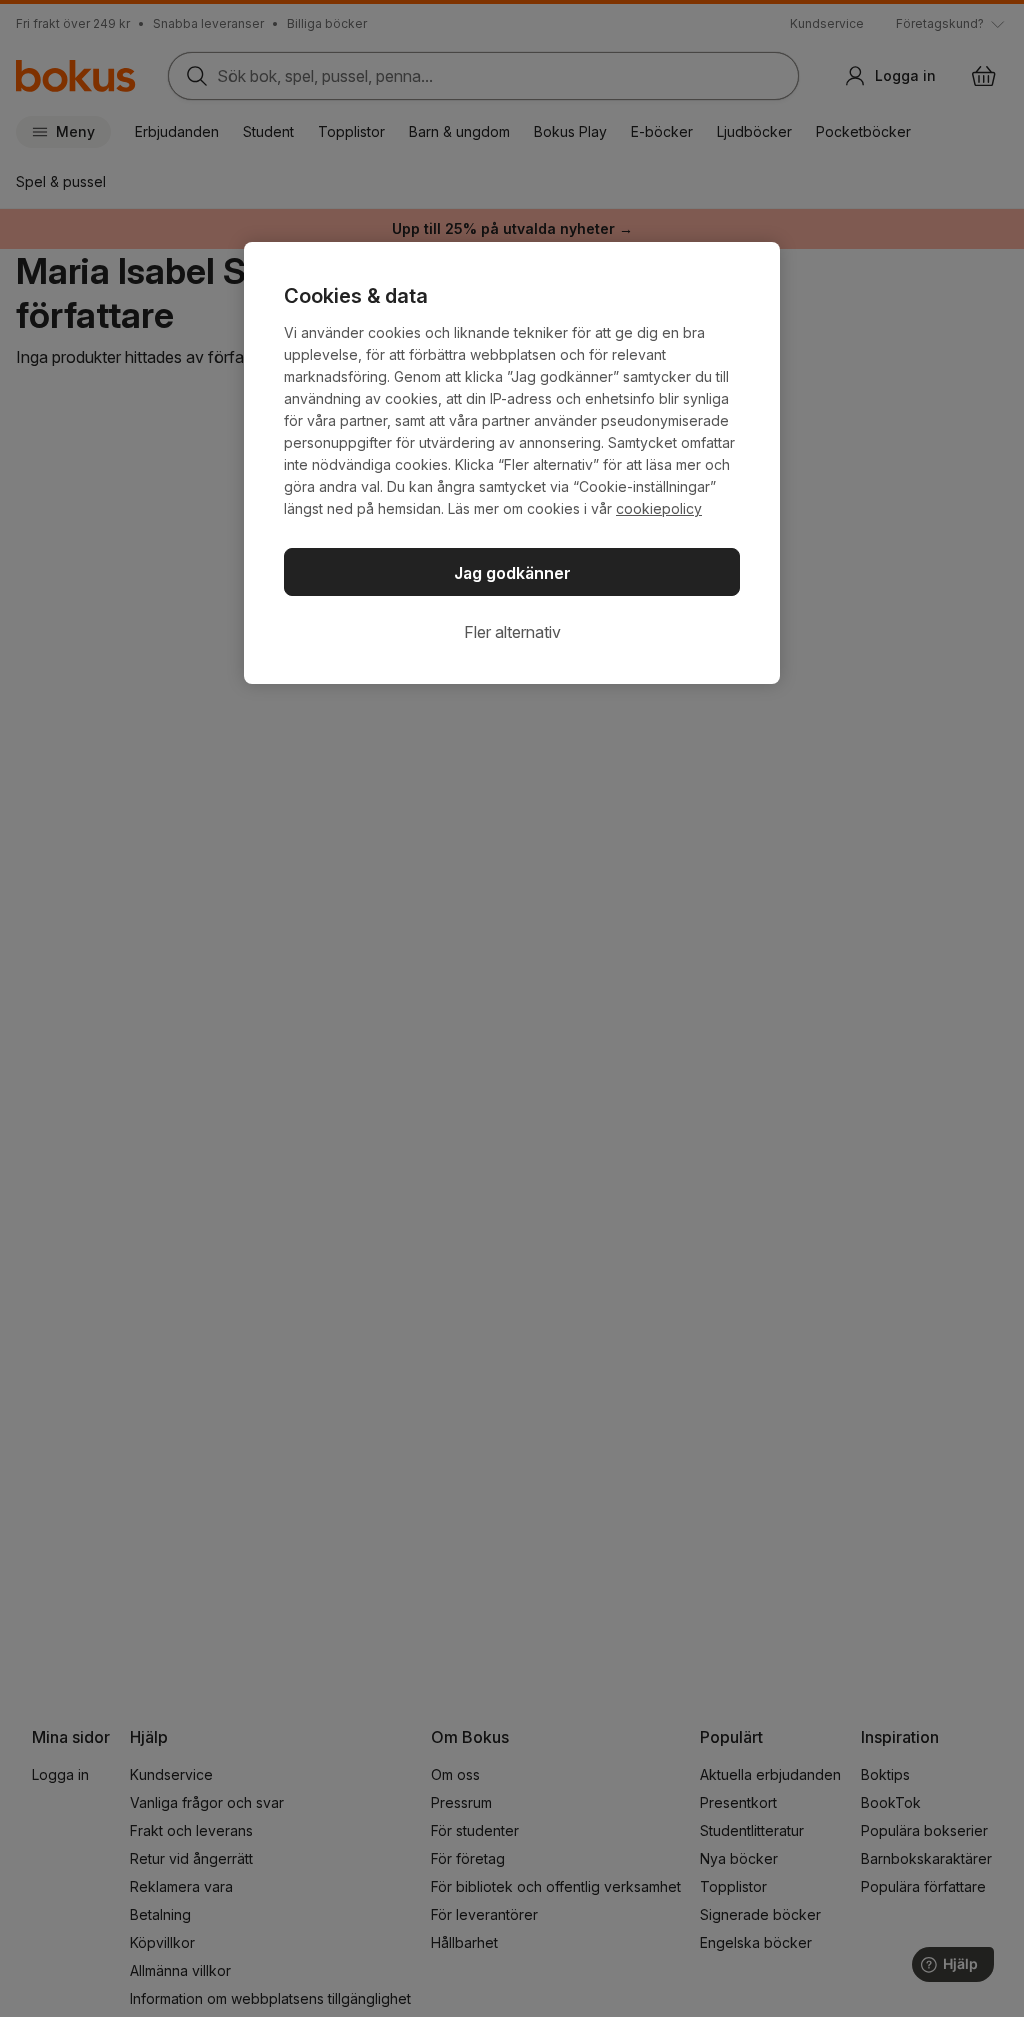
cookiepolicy (659, 508)
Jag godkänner (512, 573)
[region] (512, 463)
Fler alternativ (512, 632)
